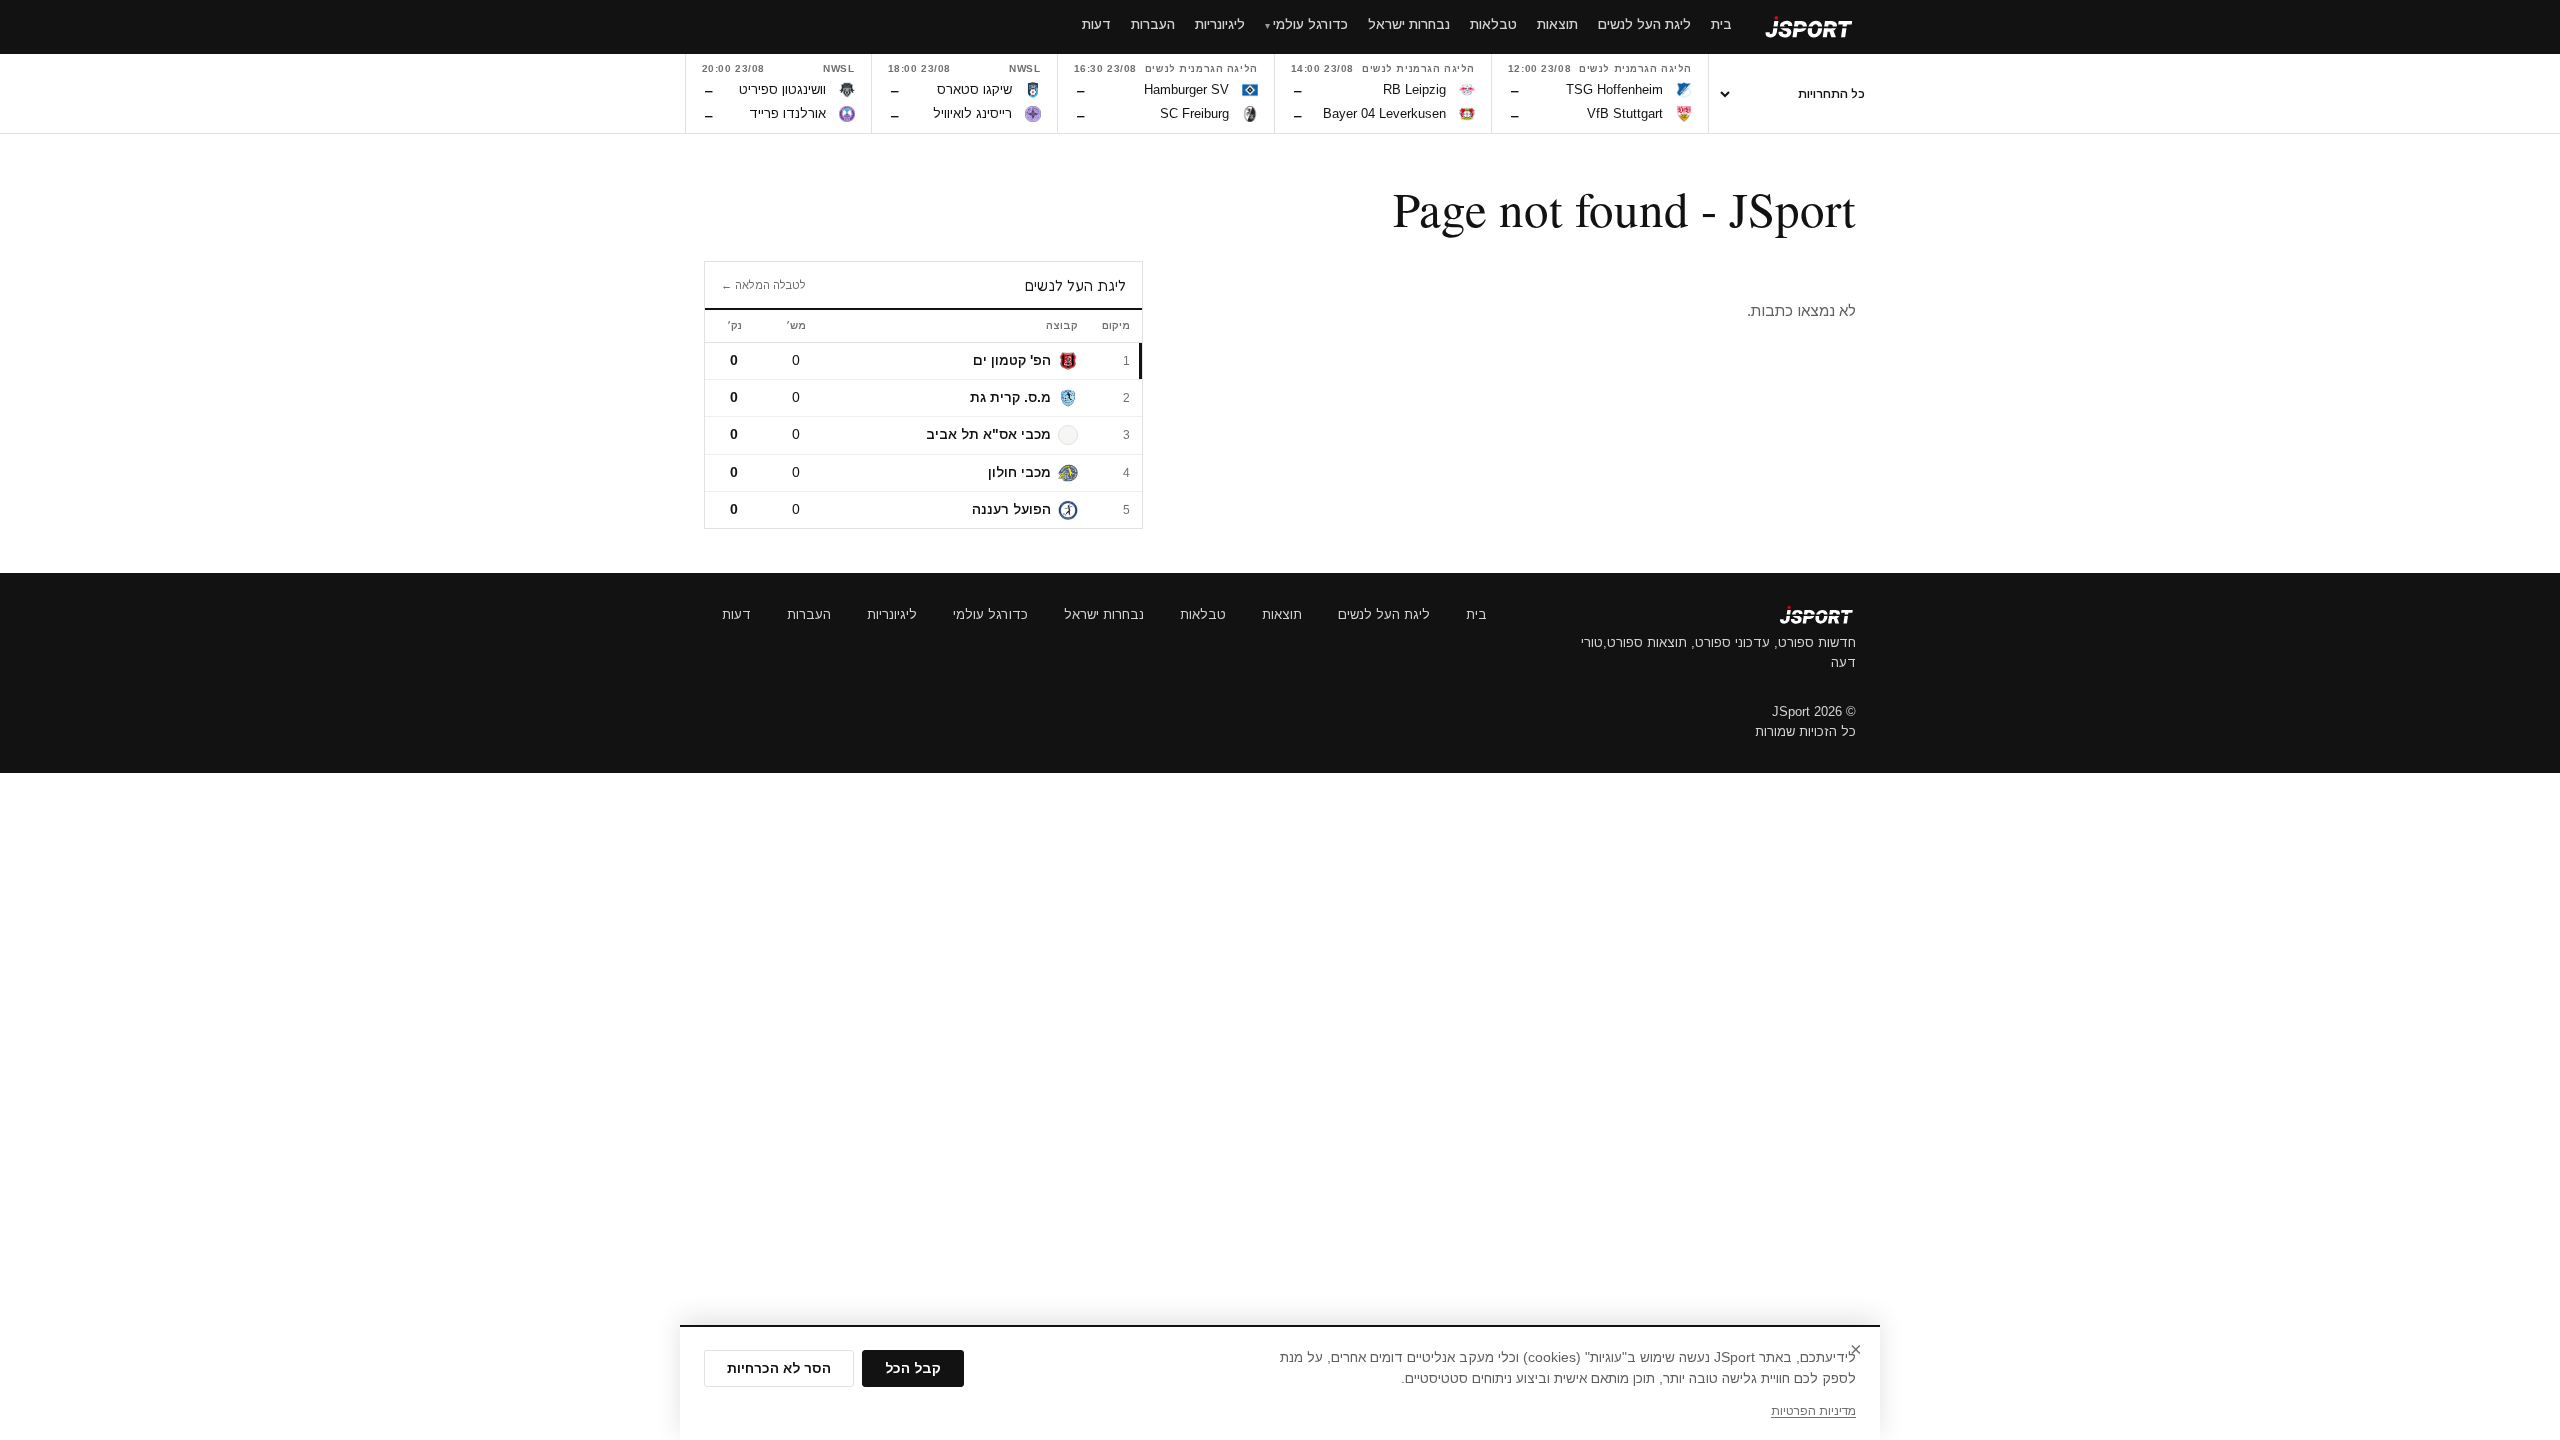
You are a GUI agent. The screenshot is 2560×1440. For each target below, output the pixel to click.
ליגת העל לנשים (1384, 614)
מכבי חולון (1019, 472)
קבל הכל (913, 1368)
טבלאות (1203, 614)
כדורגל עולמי (990, 614)
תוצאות (1282, 614)
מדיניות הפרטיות (1813, 1411)
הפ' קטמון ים (1012, 360)
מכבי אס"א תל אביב (988, 434)
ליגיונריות (892, 614)
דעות (736, 614)
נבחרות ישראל (1104, 614)
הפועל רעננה (1011, 509)
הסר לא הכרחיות (779, 1368)
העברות (809, 614)
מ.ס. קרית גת (1010, 397)
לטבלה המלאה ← (763, 285)
